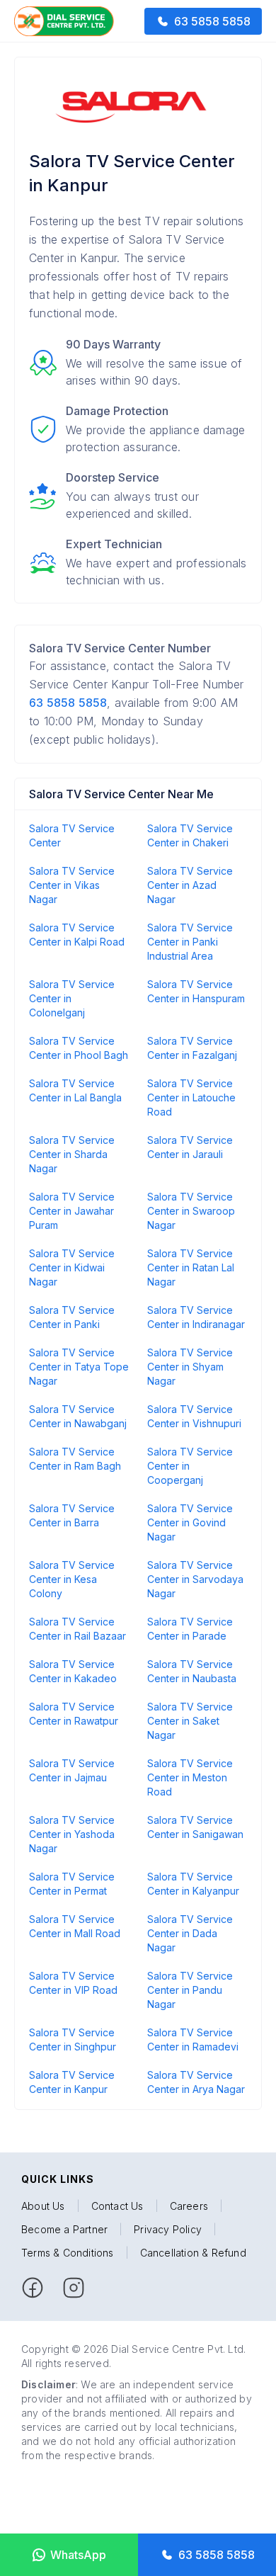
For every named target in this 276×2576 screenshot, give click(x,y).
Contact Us (117, 2206)
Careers (189, 2206)
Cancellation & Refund (193, 2253)
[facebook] (33, 2288)
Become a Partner (64, 2229)
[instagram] (74, 2288)
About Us (43, 2206)
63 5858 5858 (68, 703)
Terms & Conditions (68, 2253)
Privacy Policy (168, 2229)
